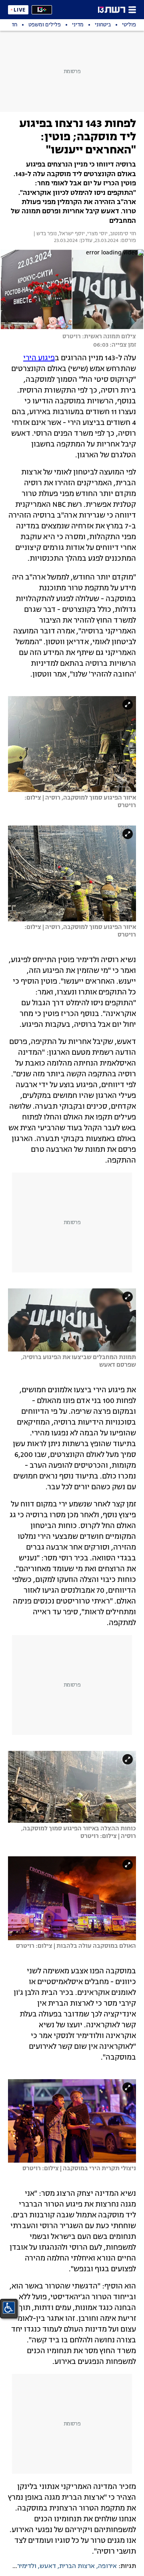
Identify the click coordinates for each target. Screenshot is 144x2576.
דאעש (48, 2566)
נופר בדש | (45, 234)
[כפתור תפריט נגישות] (9, 2308)
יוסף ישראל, (71, 234)
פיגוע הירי (39, 358)
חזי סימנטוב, (122, 234)
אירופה (107, 2566)
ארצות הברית (77, 2566)
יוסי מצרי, (96, 234)
